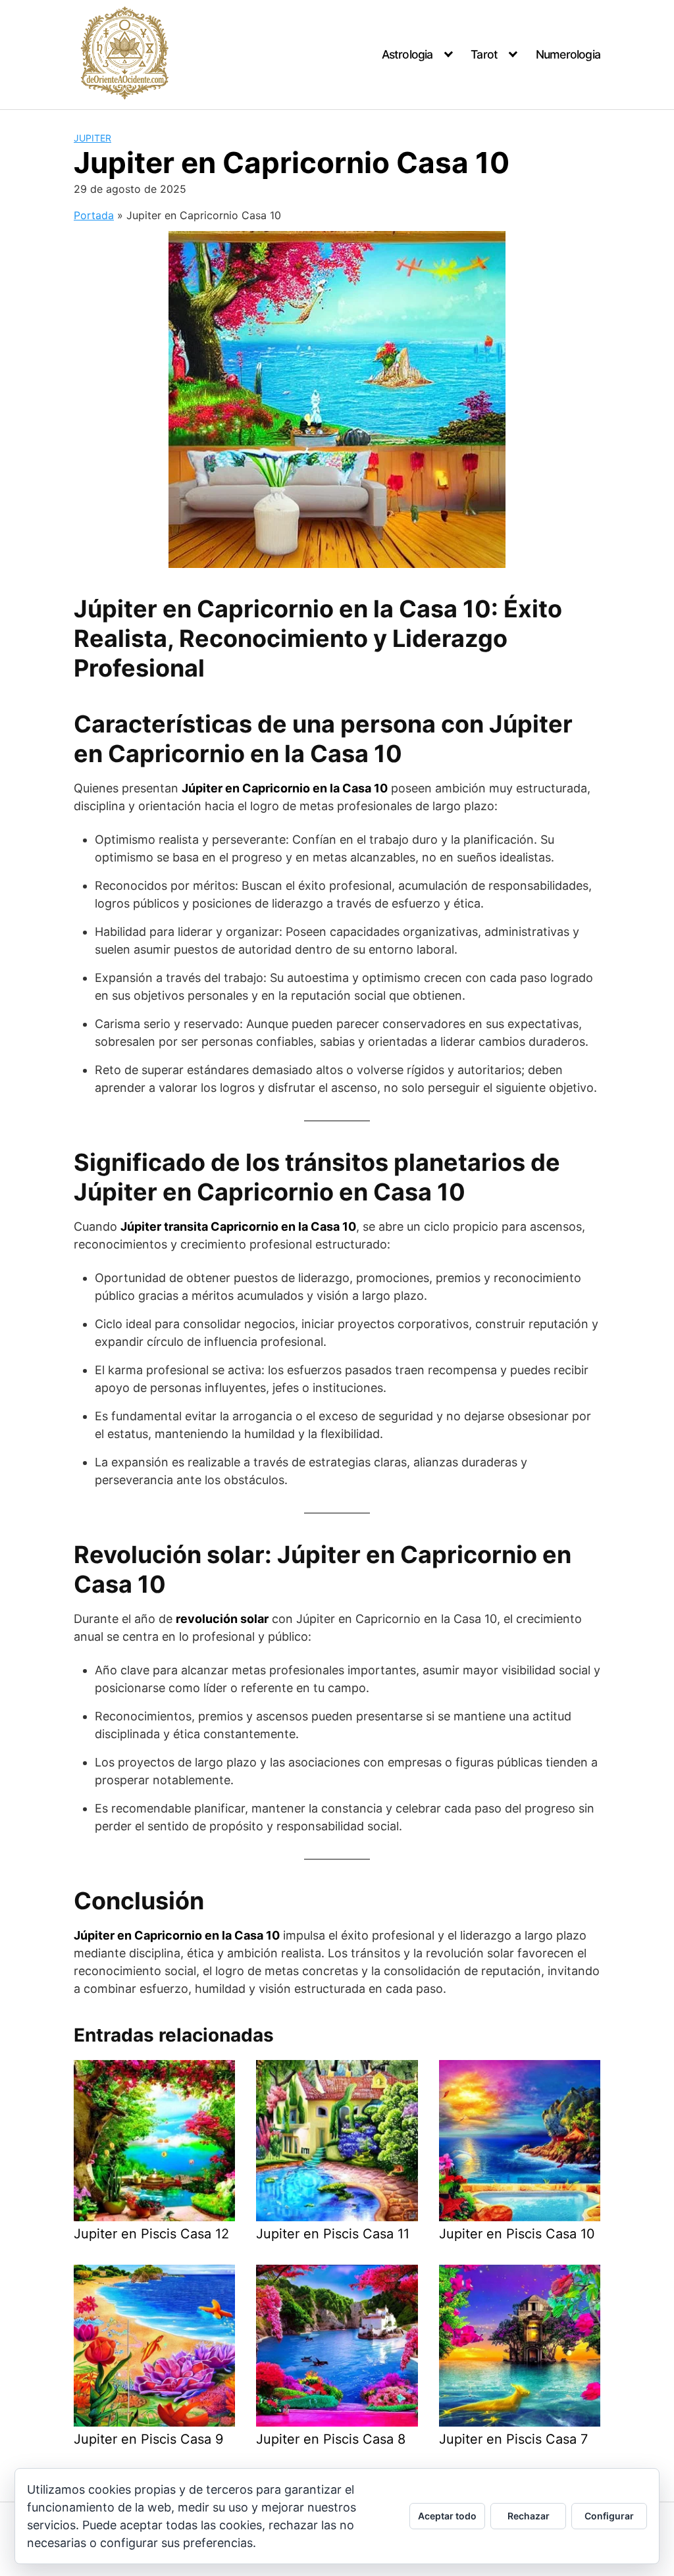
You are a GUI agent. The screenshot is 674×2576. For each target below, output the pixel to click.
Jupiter (92, 138)
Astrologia (407, 54)
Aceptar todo (447, 2516)
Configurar (609, 2516)
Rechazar (529, 2516)
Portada (94, 215)
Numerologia (568, 54)
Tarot (484, 54)
